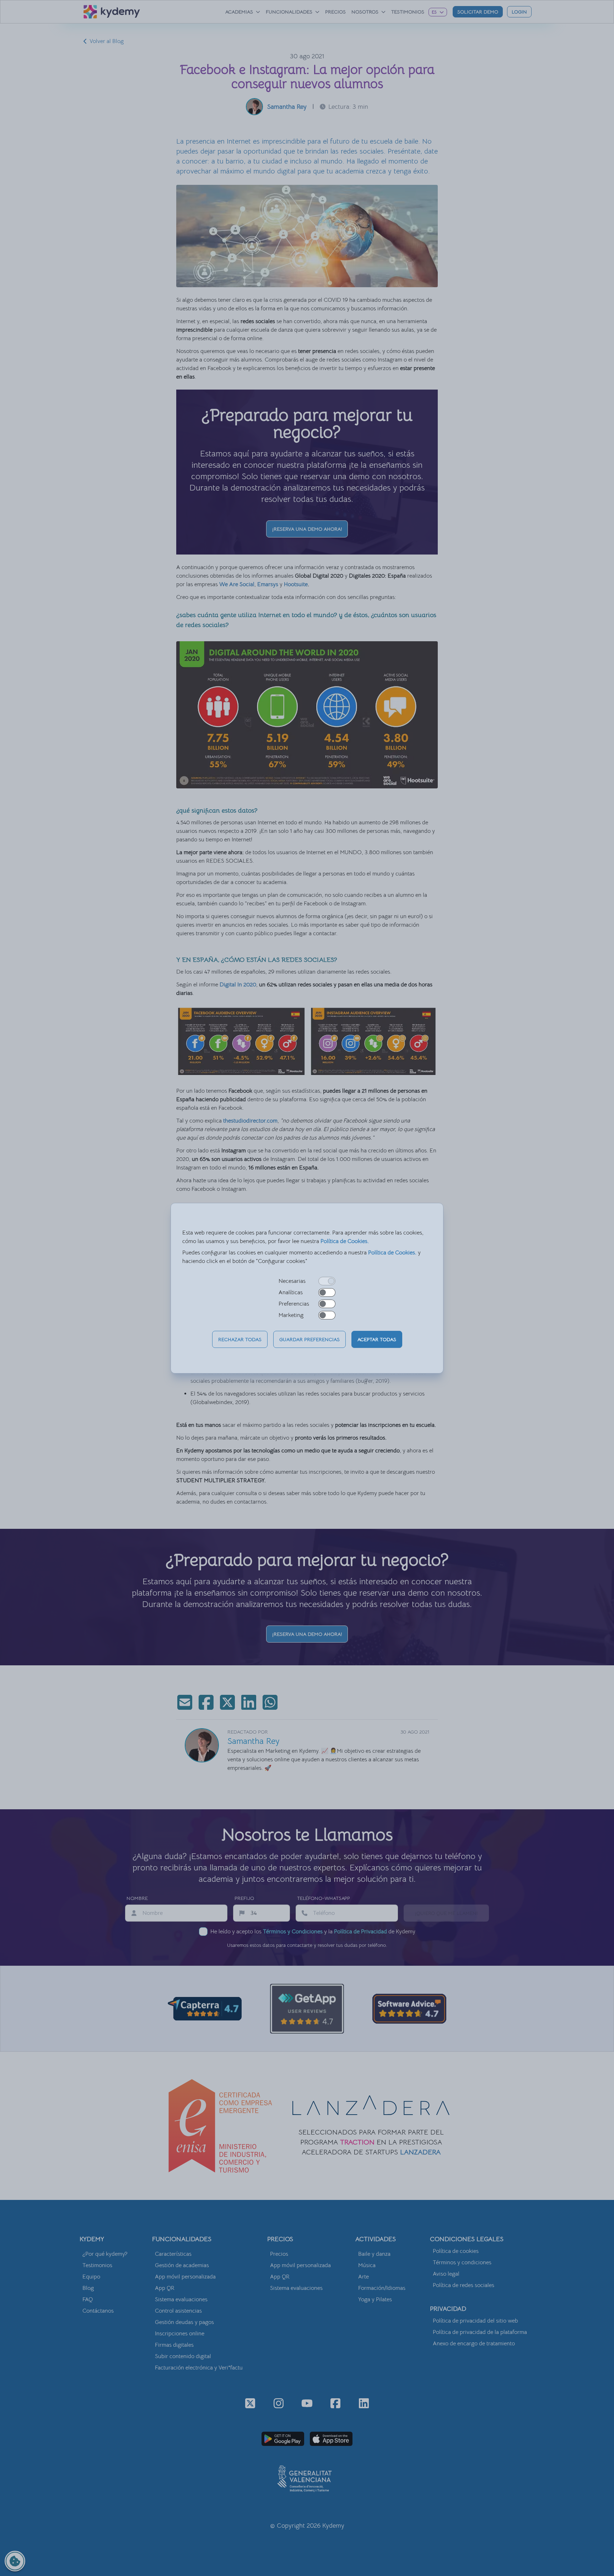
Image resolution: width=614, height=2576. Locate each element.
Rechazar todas (240, 1339)
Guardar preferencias (309, 1339)
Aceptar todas (377, 1339)
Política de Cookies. (345, 1241)
